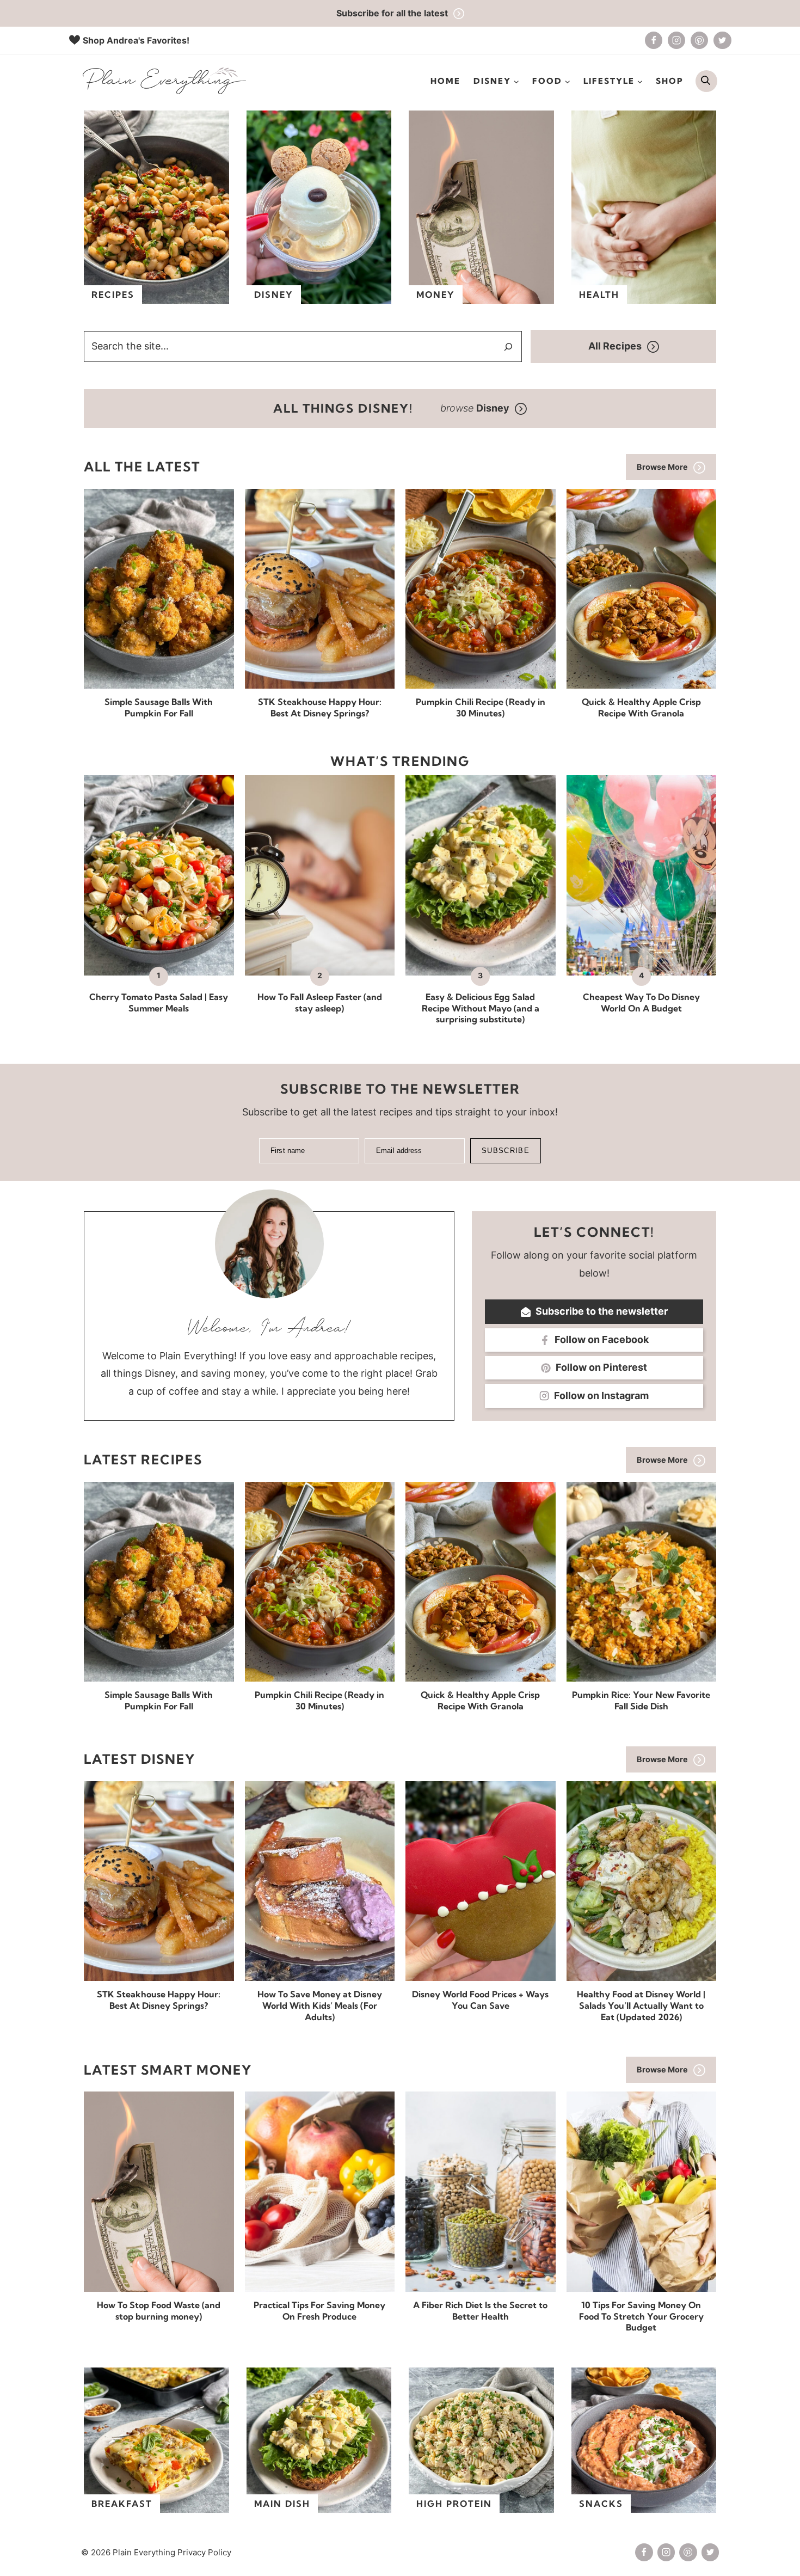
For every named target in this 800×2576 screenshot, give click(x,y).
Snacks (601, 2504)
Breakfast (122, 2504)
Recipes (113, 295)
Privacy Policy (204, 2552)
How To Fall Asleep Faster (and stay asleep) (320, 1002)
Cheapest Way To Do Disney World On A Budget (641, 1002)
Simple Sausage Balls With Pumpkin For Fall (159, 707)
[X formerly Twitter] (722, 40)
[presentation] (159, 589)
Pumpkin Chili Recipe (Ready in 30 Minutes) (481, 707)
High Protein (454, 2504)
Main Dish (282, 2504)
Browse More (662, 467)
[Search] (508, 347)
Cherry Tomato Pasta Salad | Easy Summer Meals (159, 1002)
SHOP (670, 81)
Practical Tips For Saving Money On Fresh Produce (319, 2311)
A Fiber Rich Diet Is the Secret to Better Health (480, 2311)
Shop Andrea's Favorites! (136, 40)
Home (445, 81)
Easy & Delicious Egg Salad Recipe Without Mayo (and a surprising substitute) (481, 1008)
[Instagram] (676, 40)
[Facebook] (654, 40)
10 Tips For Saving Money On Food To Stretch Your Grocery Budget (641, 2316)
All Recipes (615, 346)
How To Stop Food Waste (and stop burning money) (159, 2311)
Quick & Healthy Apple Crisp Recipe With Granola (641, 707)
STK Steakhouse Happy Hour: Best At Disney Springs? (320, 707)
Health (599, 295)
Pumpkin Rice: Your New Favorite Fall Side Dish (641, 1700)
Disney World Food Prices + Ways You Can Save (480, 2000)
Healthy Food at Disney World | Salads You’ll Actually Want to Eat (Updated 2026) (641, 2005)
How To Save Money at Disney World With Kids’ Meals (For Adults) (320, 2005)
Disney (274, 295)
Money (436, 295)
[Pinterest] (699, 40)
